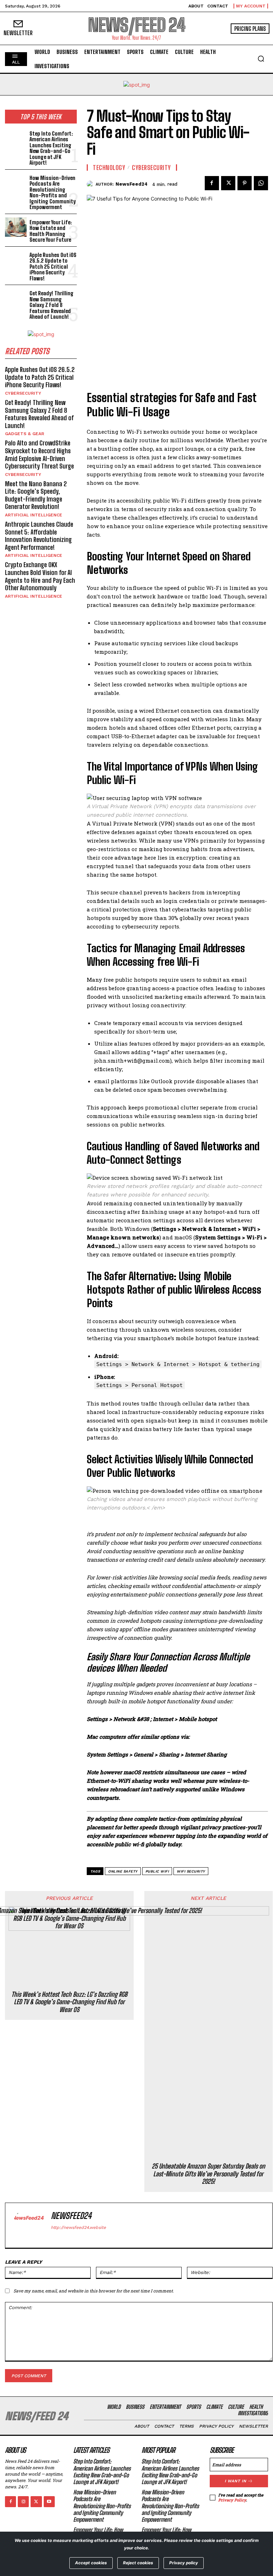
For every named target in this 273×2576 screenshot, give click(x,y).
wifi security (191, 1871)
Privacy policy (184, 2563)
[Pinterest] (245, 183)
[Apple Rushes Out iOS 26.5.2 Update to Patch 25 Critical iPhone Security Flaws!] (16, 260)
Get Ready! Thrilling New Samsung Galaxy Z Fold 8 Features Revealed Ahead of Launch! (52, 305)
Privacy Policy (232, 2500)
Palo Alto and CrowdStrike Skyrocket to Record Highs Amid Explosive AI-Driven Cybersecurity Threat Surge (39, 454)
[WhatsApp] (261, 183)
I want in (235, 2481)
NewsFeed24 (132, 184)
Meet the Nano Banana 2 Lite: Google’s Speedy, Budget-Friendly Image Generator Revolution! (36, 495)
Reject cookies (138, 2563)
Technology (109, 168)
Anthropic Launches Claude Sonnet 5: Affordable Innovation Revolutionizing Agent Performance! (39, 536)
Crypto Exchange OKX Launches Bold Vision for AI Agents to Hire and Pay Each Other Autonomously (40, 576)
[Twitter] (228, 183)
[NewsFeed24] (91, 184)
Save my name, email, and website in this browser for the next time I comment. (94, 2291)
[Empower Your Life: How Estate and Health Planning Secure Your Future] (16, 227)
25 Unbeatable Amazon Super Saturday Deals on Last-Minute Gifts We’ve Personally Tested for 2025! (208, 2174)
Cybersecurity (23, 393)
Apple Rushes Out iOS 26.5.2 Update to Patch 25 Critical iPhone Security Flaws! (53, 267)
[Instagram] (23, 2502)
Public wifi (157, 1871)
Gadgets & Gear (25, 434)
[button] (261, 59)
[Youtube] (49, 2502)
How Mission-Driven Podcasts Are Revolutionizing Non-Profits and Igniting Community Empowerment (53, 193)
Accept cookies (91, 2563)
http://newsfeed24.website (78, 2227)
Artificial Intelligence (34, 515)
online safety (123, 1871)
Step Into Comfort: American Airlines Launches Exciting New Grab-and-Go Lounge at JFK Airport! (51, 148)
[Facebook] (212, 183)
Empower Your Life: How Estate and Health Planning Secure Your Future (51, 231)
